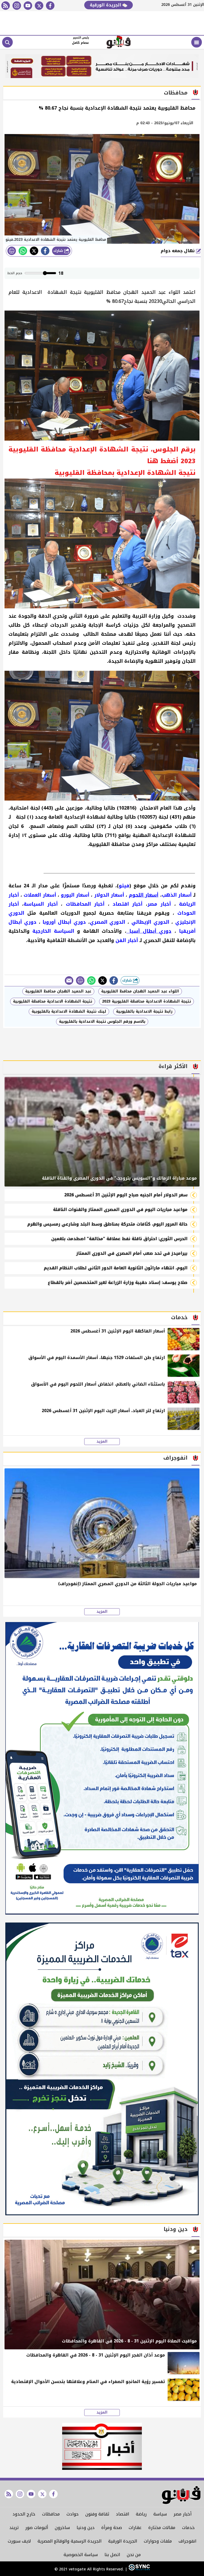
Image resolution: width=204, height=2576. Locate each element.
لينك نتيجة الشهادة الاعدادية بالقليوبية (69, 1011)
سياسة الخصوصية (81, 2555)
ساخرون (62, 2528)
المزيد (102, 1442)
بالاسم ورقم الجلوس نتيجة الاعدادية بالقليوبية (102, 1022)
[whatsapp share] (23, 251)
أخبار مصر (182, 2514)
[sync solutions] (139, 2569)
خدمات (188, 2528)
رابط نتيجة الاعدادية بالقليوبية (144, 1011)
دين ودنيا (86, 2528)
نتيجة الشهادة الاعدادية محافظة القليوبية (53, 1001)
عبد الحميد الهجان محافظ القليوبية (58, 991)
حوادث (73, 2514)
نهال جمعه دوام (178, 251)
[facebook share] (45, 251)
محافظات (51, 2514)
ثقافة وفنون (97, 2514)
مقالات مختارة (162, 2528)
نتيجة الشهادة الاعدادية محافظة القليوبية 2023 (146, 1001)
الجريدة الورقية (106, 5)
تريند (14, 2528)
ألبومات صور (37, 2528)
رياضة (141, 2514)
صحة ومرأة (112, 2528)
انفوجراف (187, 2541)
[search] (7, 42)
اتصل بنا (112, 2555)
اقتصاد (122, 2514)
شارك (59, 251)
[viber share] (69, 980)
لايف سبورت (19, 2541)
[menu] (197, 42)
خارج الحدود (24, 2514)
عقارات (135, 2528)
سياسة (160, 2514)
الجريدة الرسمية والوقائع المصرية (69, 2541)
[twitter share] (34, 251)
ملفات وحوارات (158, 2541)
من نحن (134, 2555)
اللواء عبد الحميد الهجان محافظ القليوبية (140, 991)
